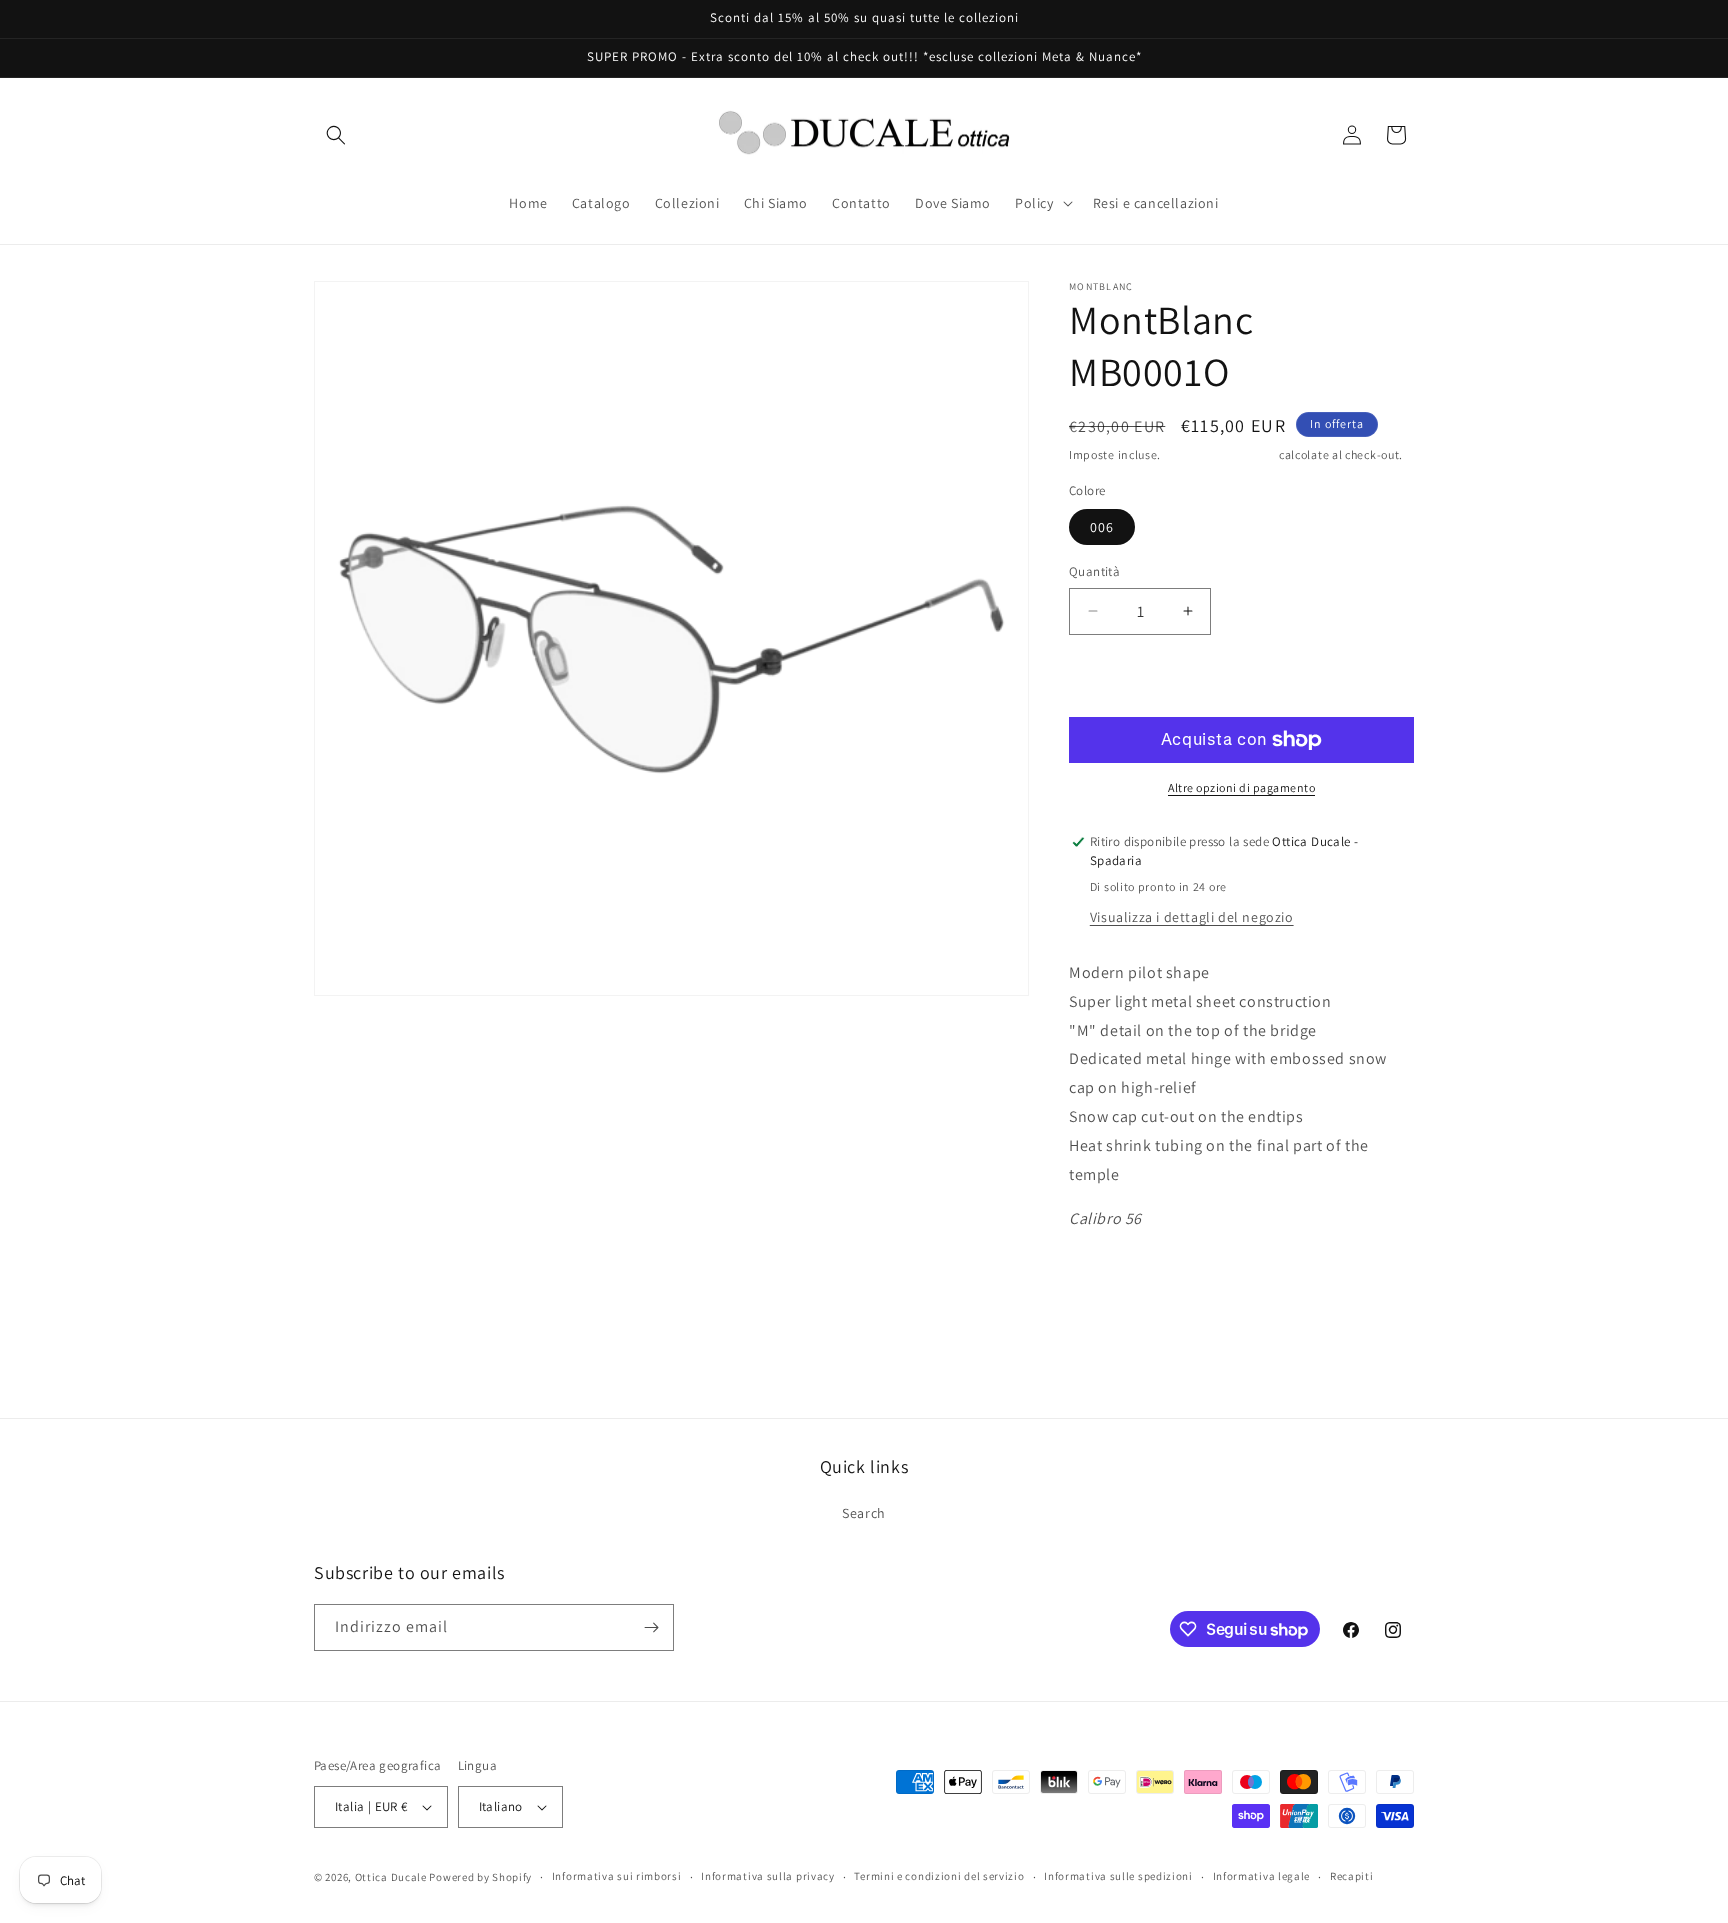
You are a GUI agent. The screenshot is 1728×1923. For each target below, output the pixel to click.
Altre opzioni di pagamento (1241, 787)
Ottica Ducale (391, 1877)
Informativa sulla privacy (768, 1876)
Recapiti (1352, 1876)
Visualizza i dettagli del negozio (1192, 917)
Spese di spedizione (1220, 454)
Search (864, 1513)
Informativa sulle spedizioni (1118, 1876)
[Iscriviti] (651, 1627)
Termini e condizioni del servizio (939, 1876)
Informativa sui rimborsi (617, 1876)
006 (1102, 527)
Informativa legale (1262, 1876)
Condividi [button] (1119, 1281)
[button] (336, 135)
